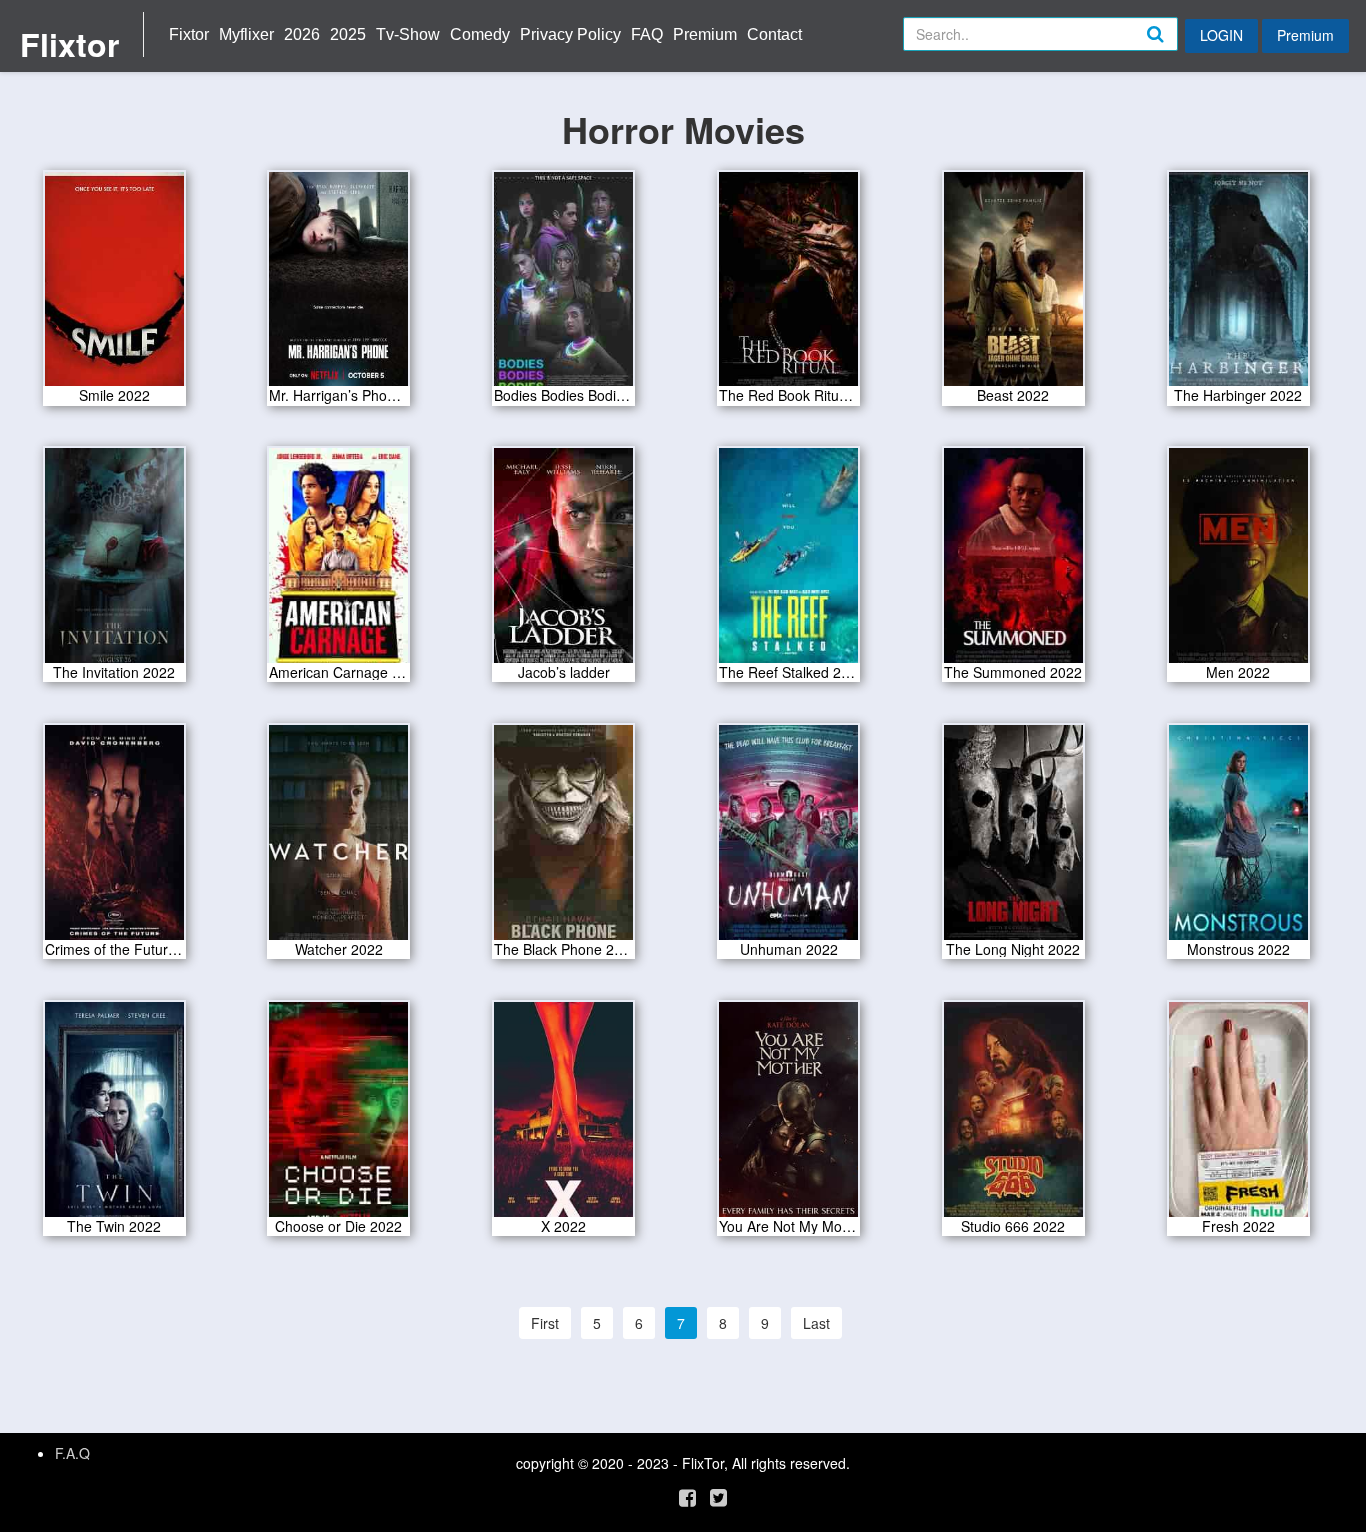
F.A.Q (72, 1453)
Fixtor (189, 34)
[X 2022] (563, 1116)
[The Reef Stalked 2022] (788, 562)
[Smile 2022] (114, 285)
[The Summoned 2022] (1013, 562)
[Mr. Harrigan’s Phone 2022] (338, 285)
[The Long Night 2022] (1013, 839)
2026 (302, 34)
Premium (705, 34)
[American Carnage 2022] (338, 562)
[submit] (1177, 50)
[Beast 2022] (1013, 285)
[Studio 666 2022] (1013, 1116)
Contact (774, 34)
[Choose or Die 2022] (338, 1116)
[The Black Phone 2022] (563, 839)
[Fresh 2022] (1238, 1116)
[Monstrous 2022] (1238, 839)
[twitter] (718, 1496)
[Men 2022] (1238, 562)
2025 (348, 34)
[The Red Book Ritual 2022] (788, 285)
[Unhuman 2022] (788, 839)
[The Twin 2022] (114, 1116)
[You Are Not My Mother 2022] (788, 1116)
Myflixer (246, 34)
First (545, 1323)
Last (816, 1323)
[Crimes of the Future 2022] (114, 839)
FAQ (647, 34)
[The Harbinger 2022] (1238, 285)
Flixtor (69, 44)
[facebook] (687, 1496)
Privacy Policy (570, 34)
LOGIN (1221, 35)
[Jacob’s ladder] (563, 562)
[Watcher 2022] (338, 839)
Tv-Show (408, 34)
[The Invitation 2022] (114, 562)
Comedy (480, 34)
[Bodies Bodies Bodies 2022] (563, 285)
